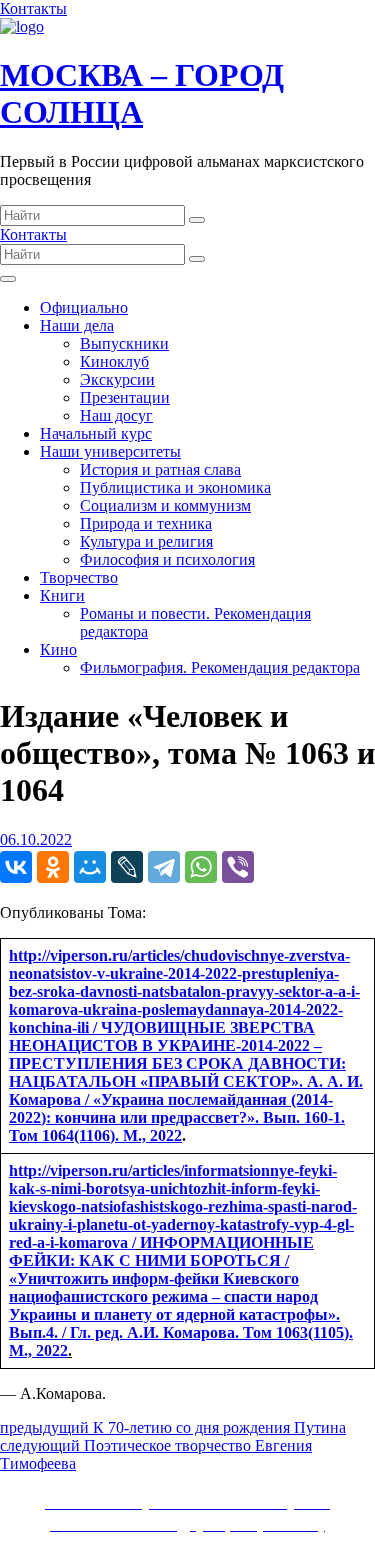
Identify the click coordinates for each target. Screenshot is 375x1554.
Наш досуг (116, 415)
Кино (58, 649)
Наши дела (77, 325)
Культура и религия (146, 541)
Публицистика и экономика (175, 487)
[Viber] (238, 867)
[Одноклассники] (53, 867)
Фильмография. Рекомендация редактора (220, 667)
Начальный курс (96, 433)
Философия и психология (167, 559)
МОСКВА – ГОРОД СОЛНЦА (142, 93)
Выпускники (124, 343)
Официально (84, 307)
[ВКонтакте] (16, 867)
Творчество (79, 577)
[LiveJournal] (127, 867)
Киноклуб (114, 361)
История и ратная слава (160, 469)
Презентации (125, 397)
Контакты (33, 8)
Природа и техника (146, 523)
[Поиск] (197, 220)
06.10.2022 (36, 839)
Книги (62, 595)
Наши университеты (110, 451)
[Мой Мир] (90, 867)
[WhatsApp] (201, 867)
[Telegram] (164, 867)
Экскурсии (117, 379)
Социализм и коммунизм (165, 505)
